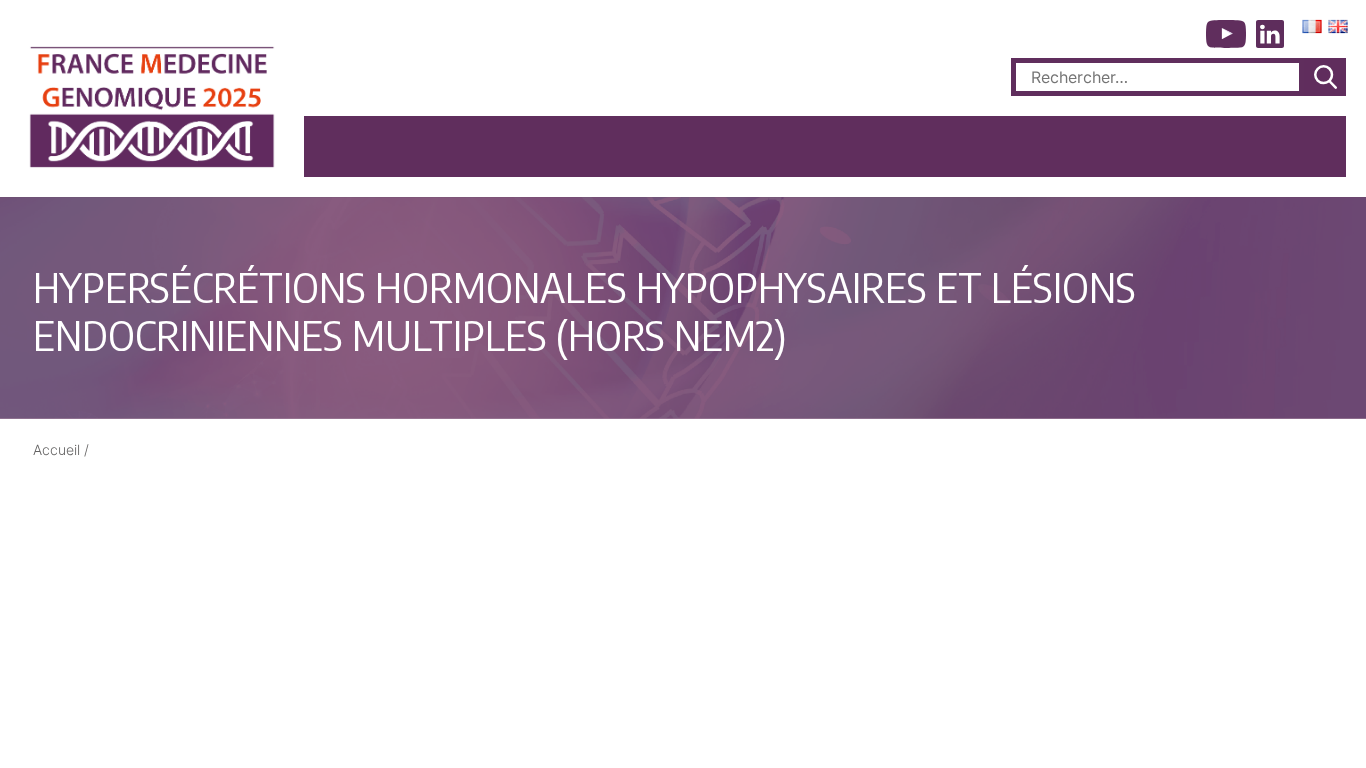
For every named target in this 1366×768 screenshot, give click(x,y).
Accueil (56, 449)
